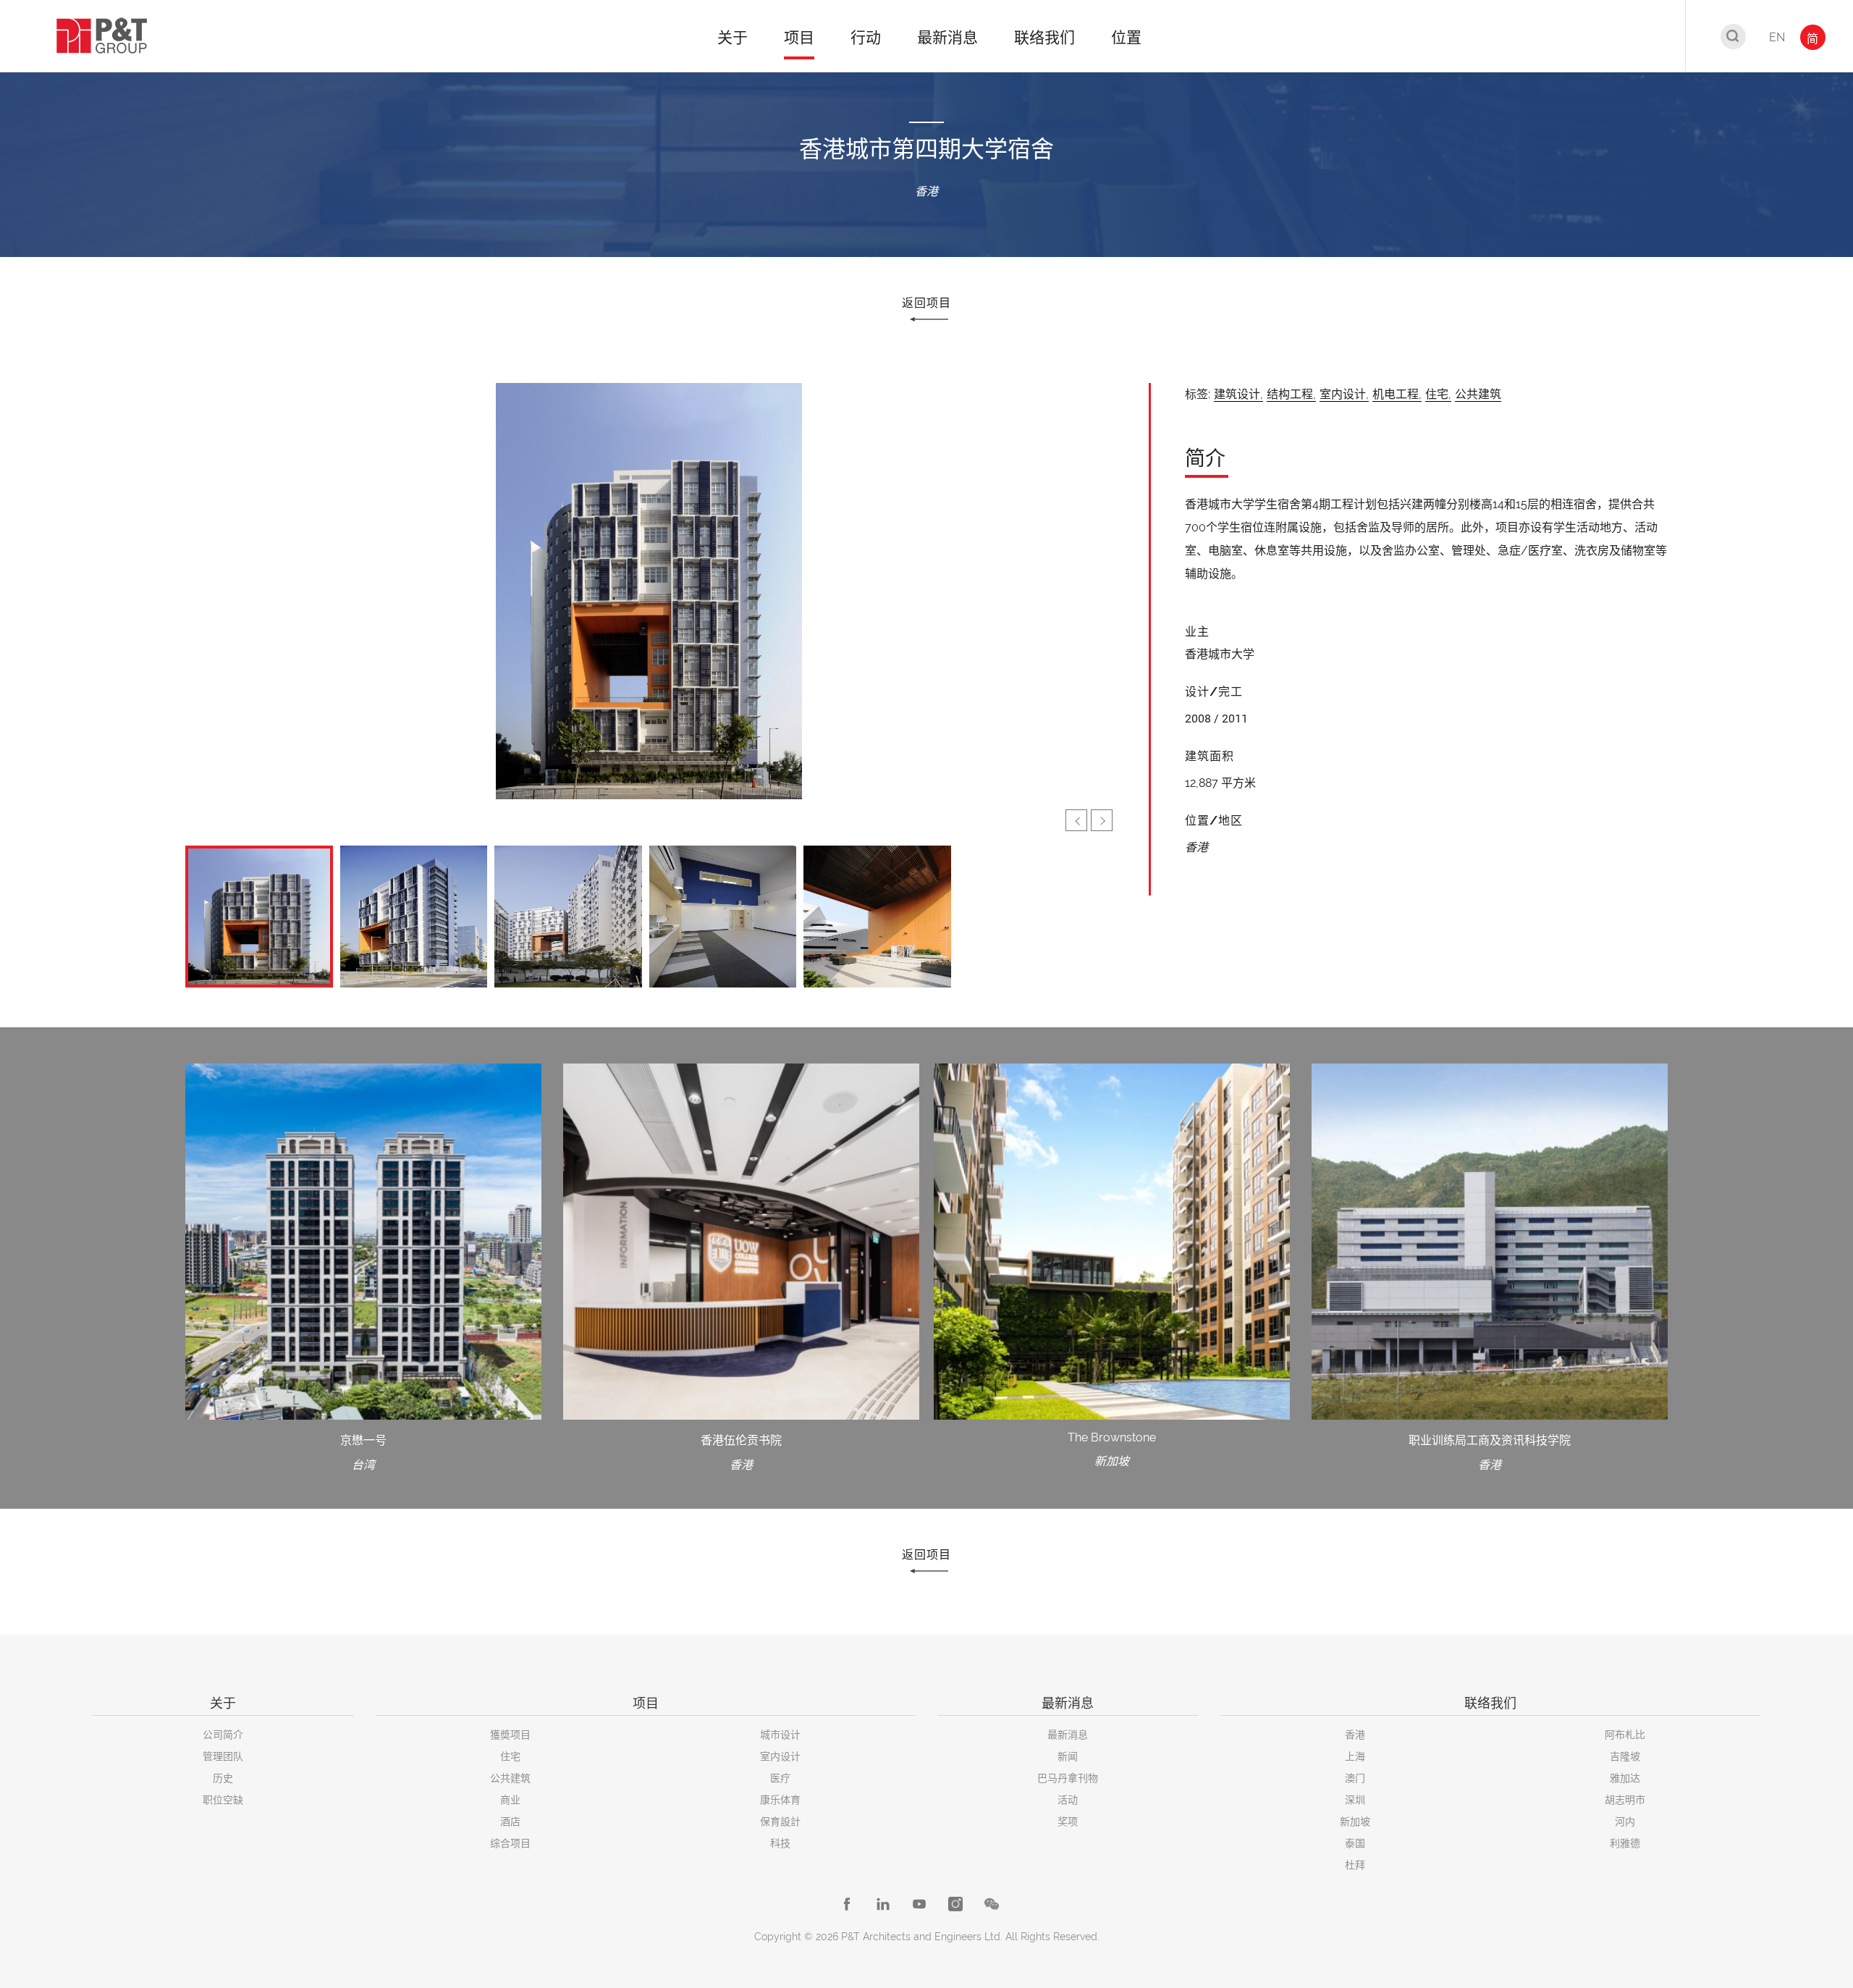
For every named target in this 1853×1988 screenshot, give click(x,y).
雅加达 (1625, 1778)
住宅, (1438, 394)
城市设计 (780, 1735)
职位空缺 (223, 1800)
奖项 (1068, 1821)
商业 (510, 1800)
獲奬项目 (510, 1735)
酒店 (510, 1821)
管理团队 (223, 1756)
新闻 (1068, 1756)
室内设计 (780, 1756)
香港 (1355, 1735)
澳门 (1355, 1778)
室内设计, (1344, 394)
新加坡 (1355, 1821)
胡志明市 (1625, 1800)
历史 (223, 1778)
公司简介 (223, 1735)
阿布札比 (1625, 1735)
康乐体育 (780, 1800)
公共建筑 (1478, 394)
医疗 (780, 1778)
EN (1777, 37)
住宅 (510, 1756)
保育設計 (780, 1821)
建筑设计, (1238, 394)
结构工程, (1291, 394)
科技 (780, 1843)
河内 (1625, 1821)
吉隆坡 (1625, 1756)
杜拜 (1355, 1865)
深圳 (1355, 1800)
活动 (1068, 1800)
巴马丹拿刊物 (1068, 1778)
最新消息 (1068, 1735)
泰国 (1355, 1843)
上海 (1355, 1756)
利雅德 (1625, 1843)
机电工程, (1397, 394)
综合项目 (510, 1843)
